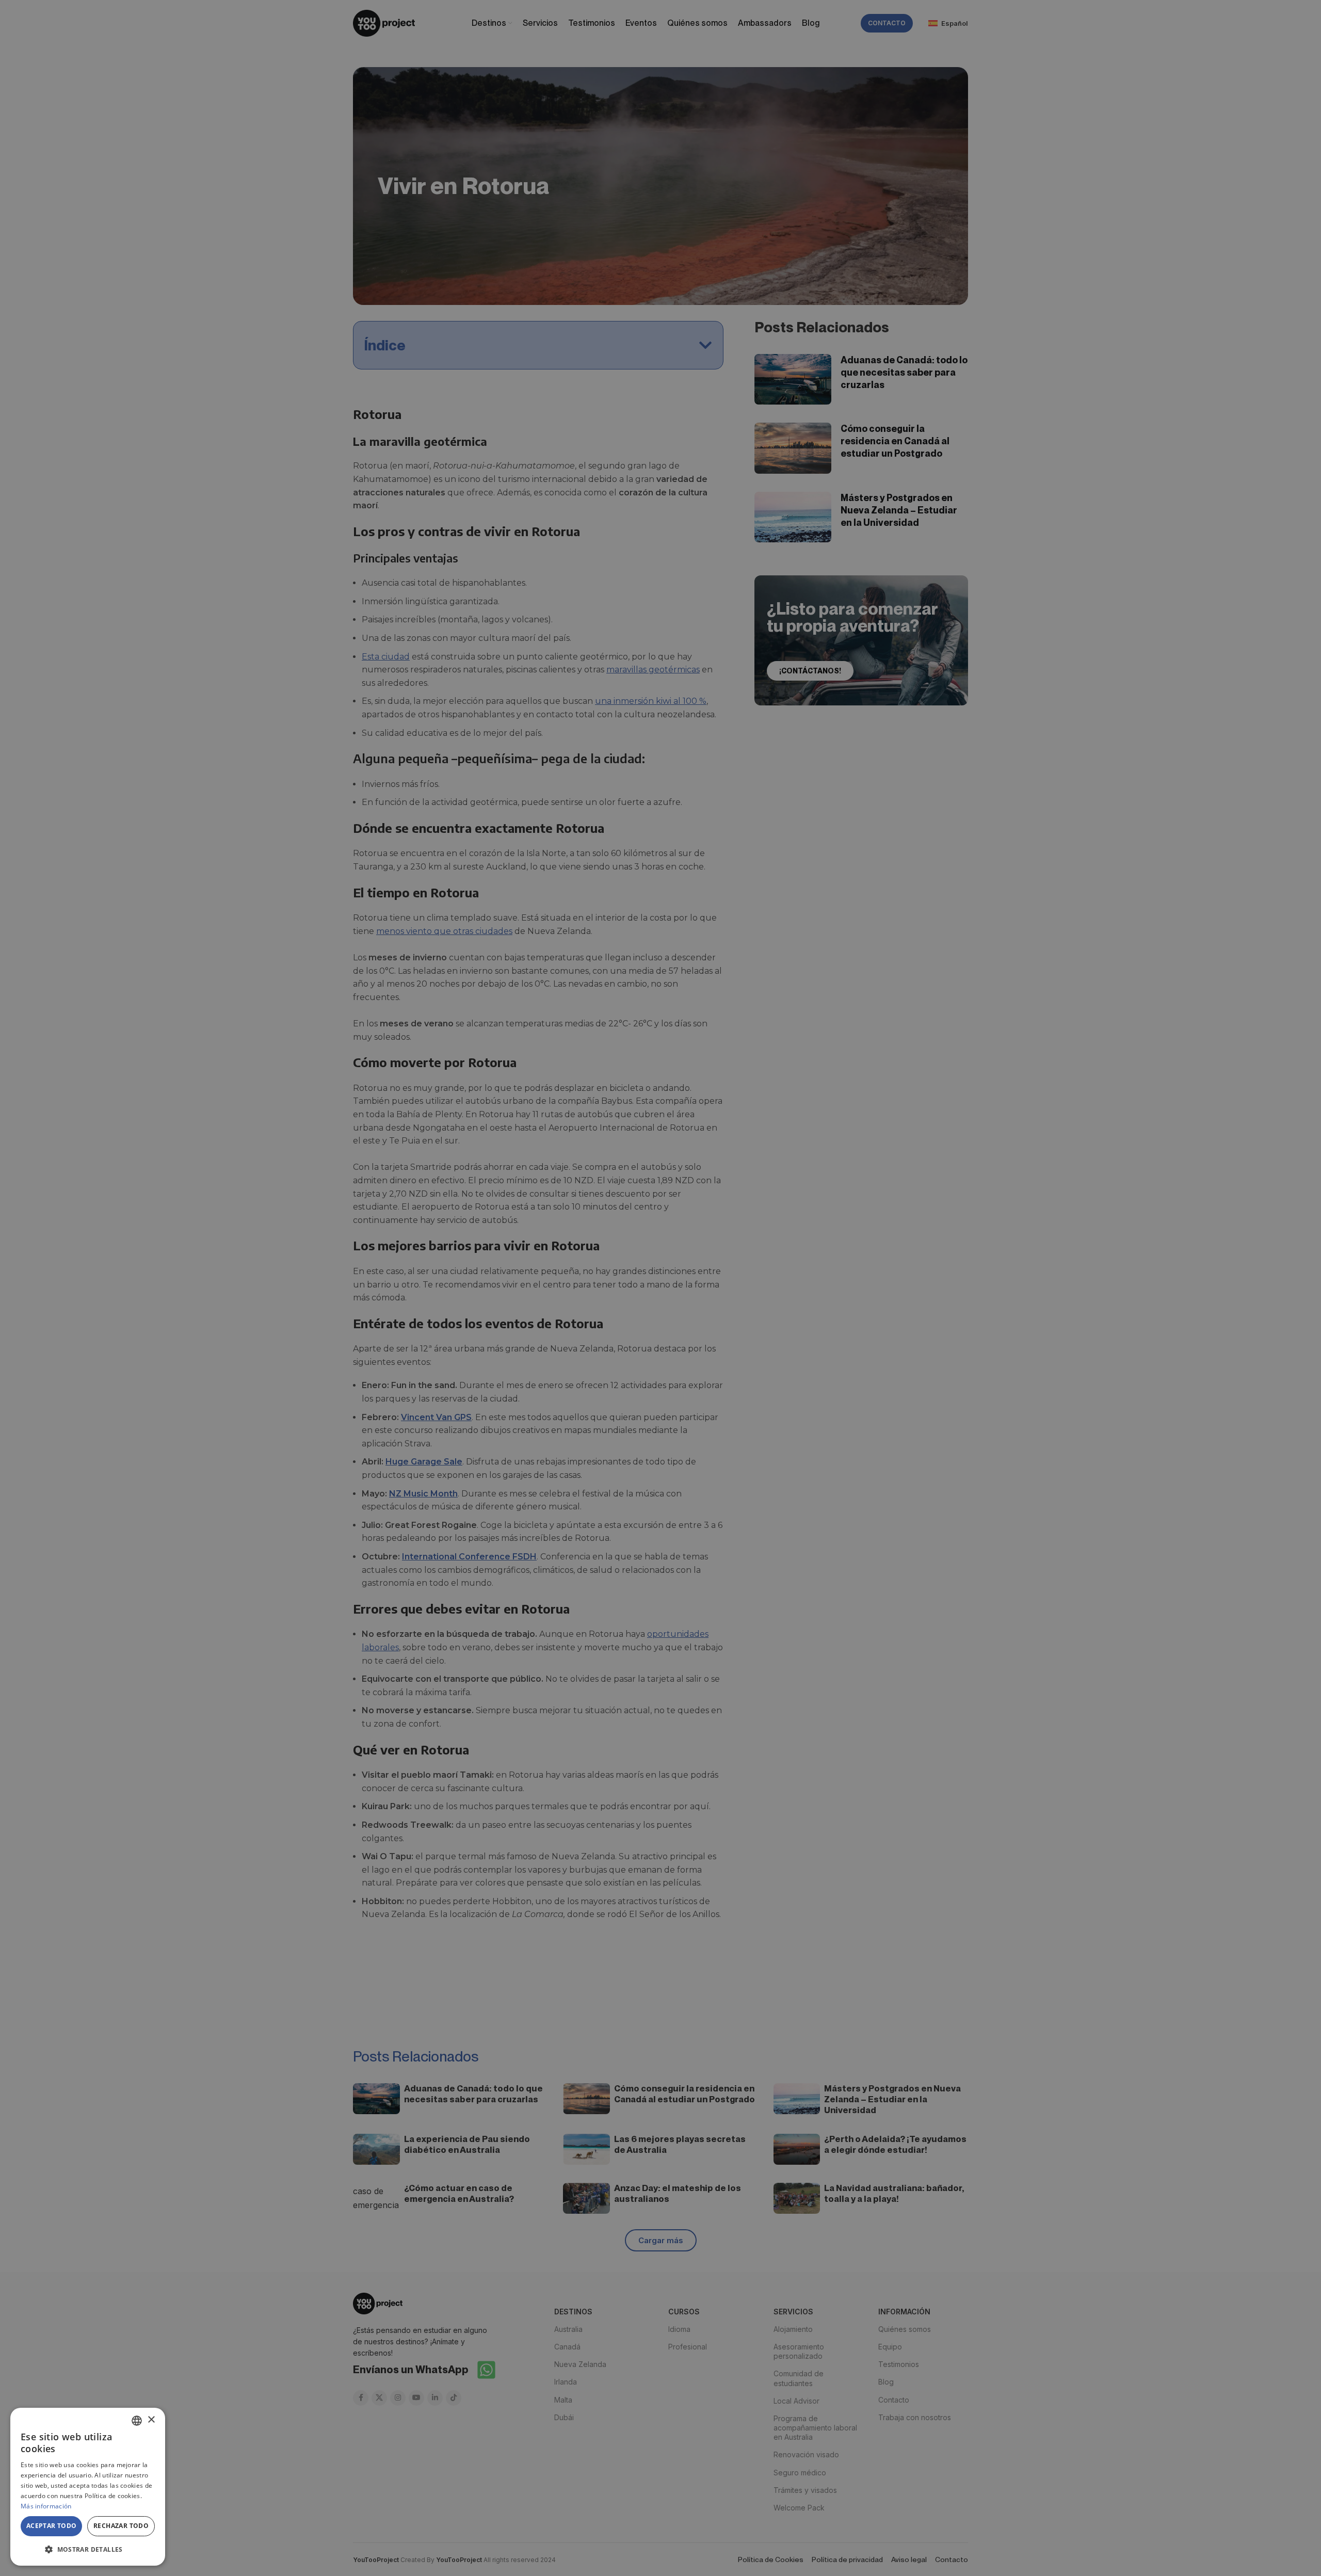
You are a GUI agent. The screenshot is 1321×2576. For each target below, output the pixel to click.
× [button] (151, 2420)
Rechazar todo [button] (121, 2526)
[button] (88, 2549)
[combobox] (137, 2421)
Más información (46, 2506)
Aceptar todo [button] (52, 2526)
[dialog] (88, 2487)
